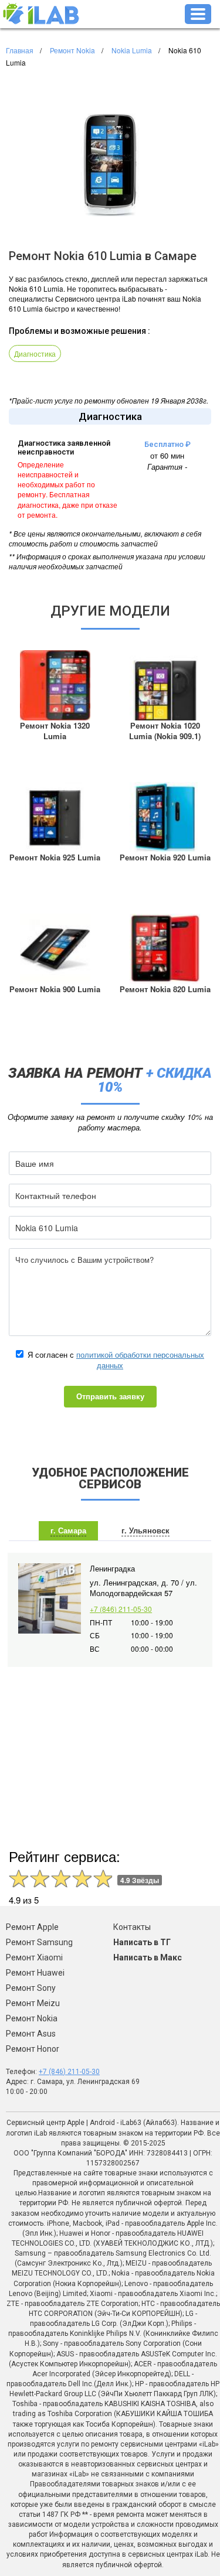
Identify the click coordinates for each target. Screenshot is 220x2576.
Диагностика (35, 353)
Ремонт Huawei (35, 1973)
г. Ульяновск (145, 1530)
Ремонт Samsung (39, 1942)
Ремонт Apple (32, 1927)
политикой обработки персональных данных (140, 1360)
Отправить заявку (110, 1396)
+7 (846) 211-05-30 (121, 1609)
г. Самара (68, 1530)
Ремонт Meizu (33, 2003)
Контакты (132, 1927)
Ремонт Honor (33, 2049)
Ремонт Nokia (32, 2018)
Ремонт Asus (31, 2034)
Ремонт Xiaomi (34, 1957)
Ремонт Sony (31, 1988)
